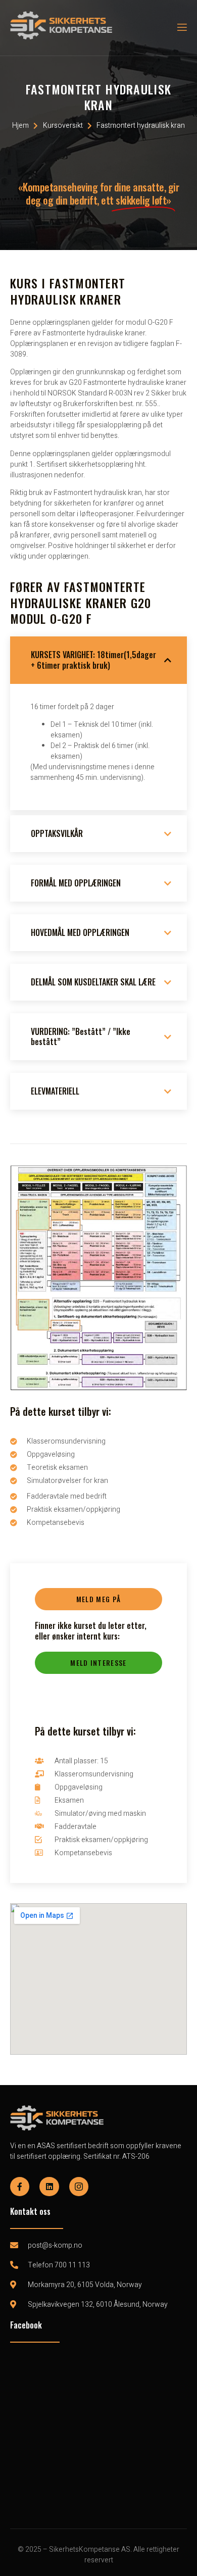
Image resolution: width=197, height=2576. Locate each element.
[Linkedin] (49, 2187)
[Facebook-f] (20, 2187)
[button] (98, 1599)
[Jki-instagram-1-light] (79, 2187)
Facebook (26, 2325)
